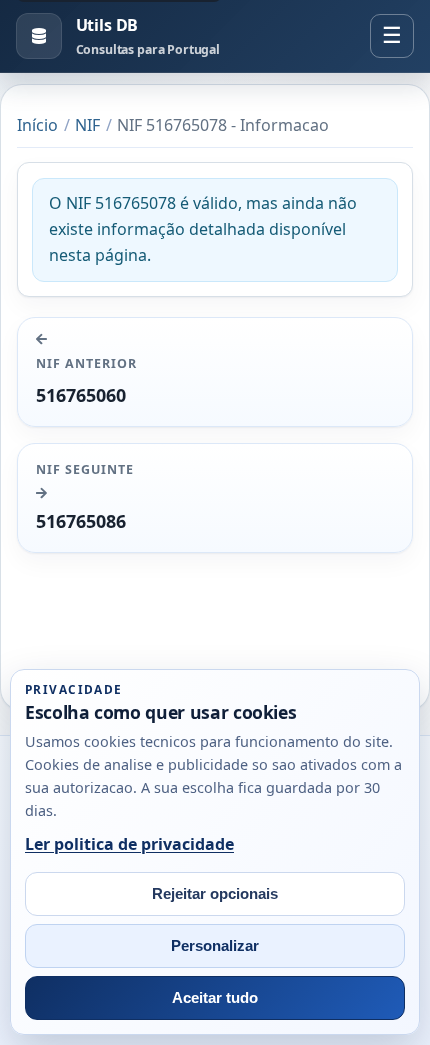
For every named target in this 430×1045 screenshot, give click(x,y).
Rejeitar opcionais (215, 894)
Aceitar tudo (215, 998)
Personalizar (215, 946)
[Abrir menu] (392, 36)
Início (37, 125)
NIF (87, 125)
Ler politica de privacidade (129, 844)
